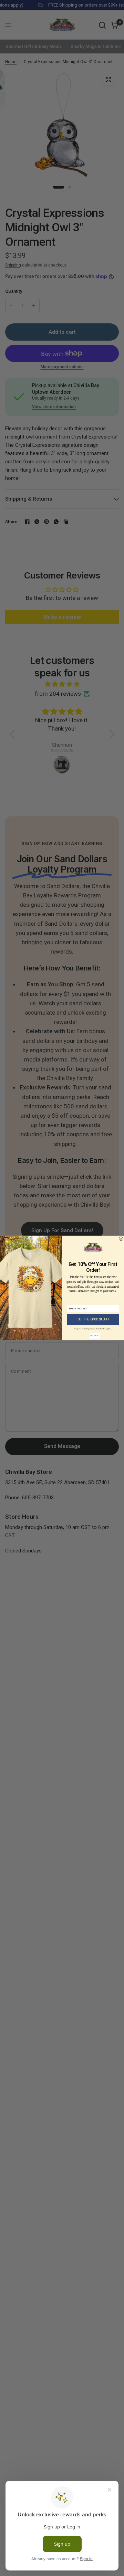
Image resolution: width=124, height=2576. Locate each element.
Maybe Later (95, 1336)
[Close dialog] (121, 1239)
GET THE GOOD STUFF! (93, 1320)
